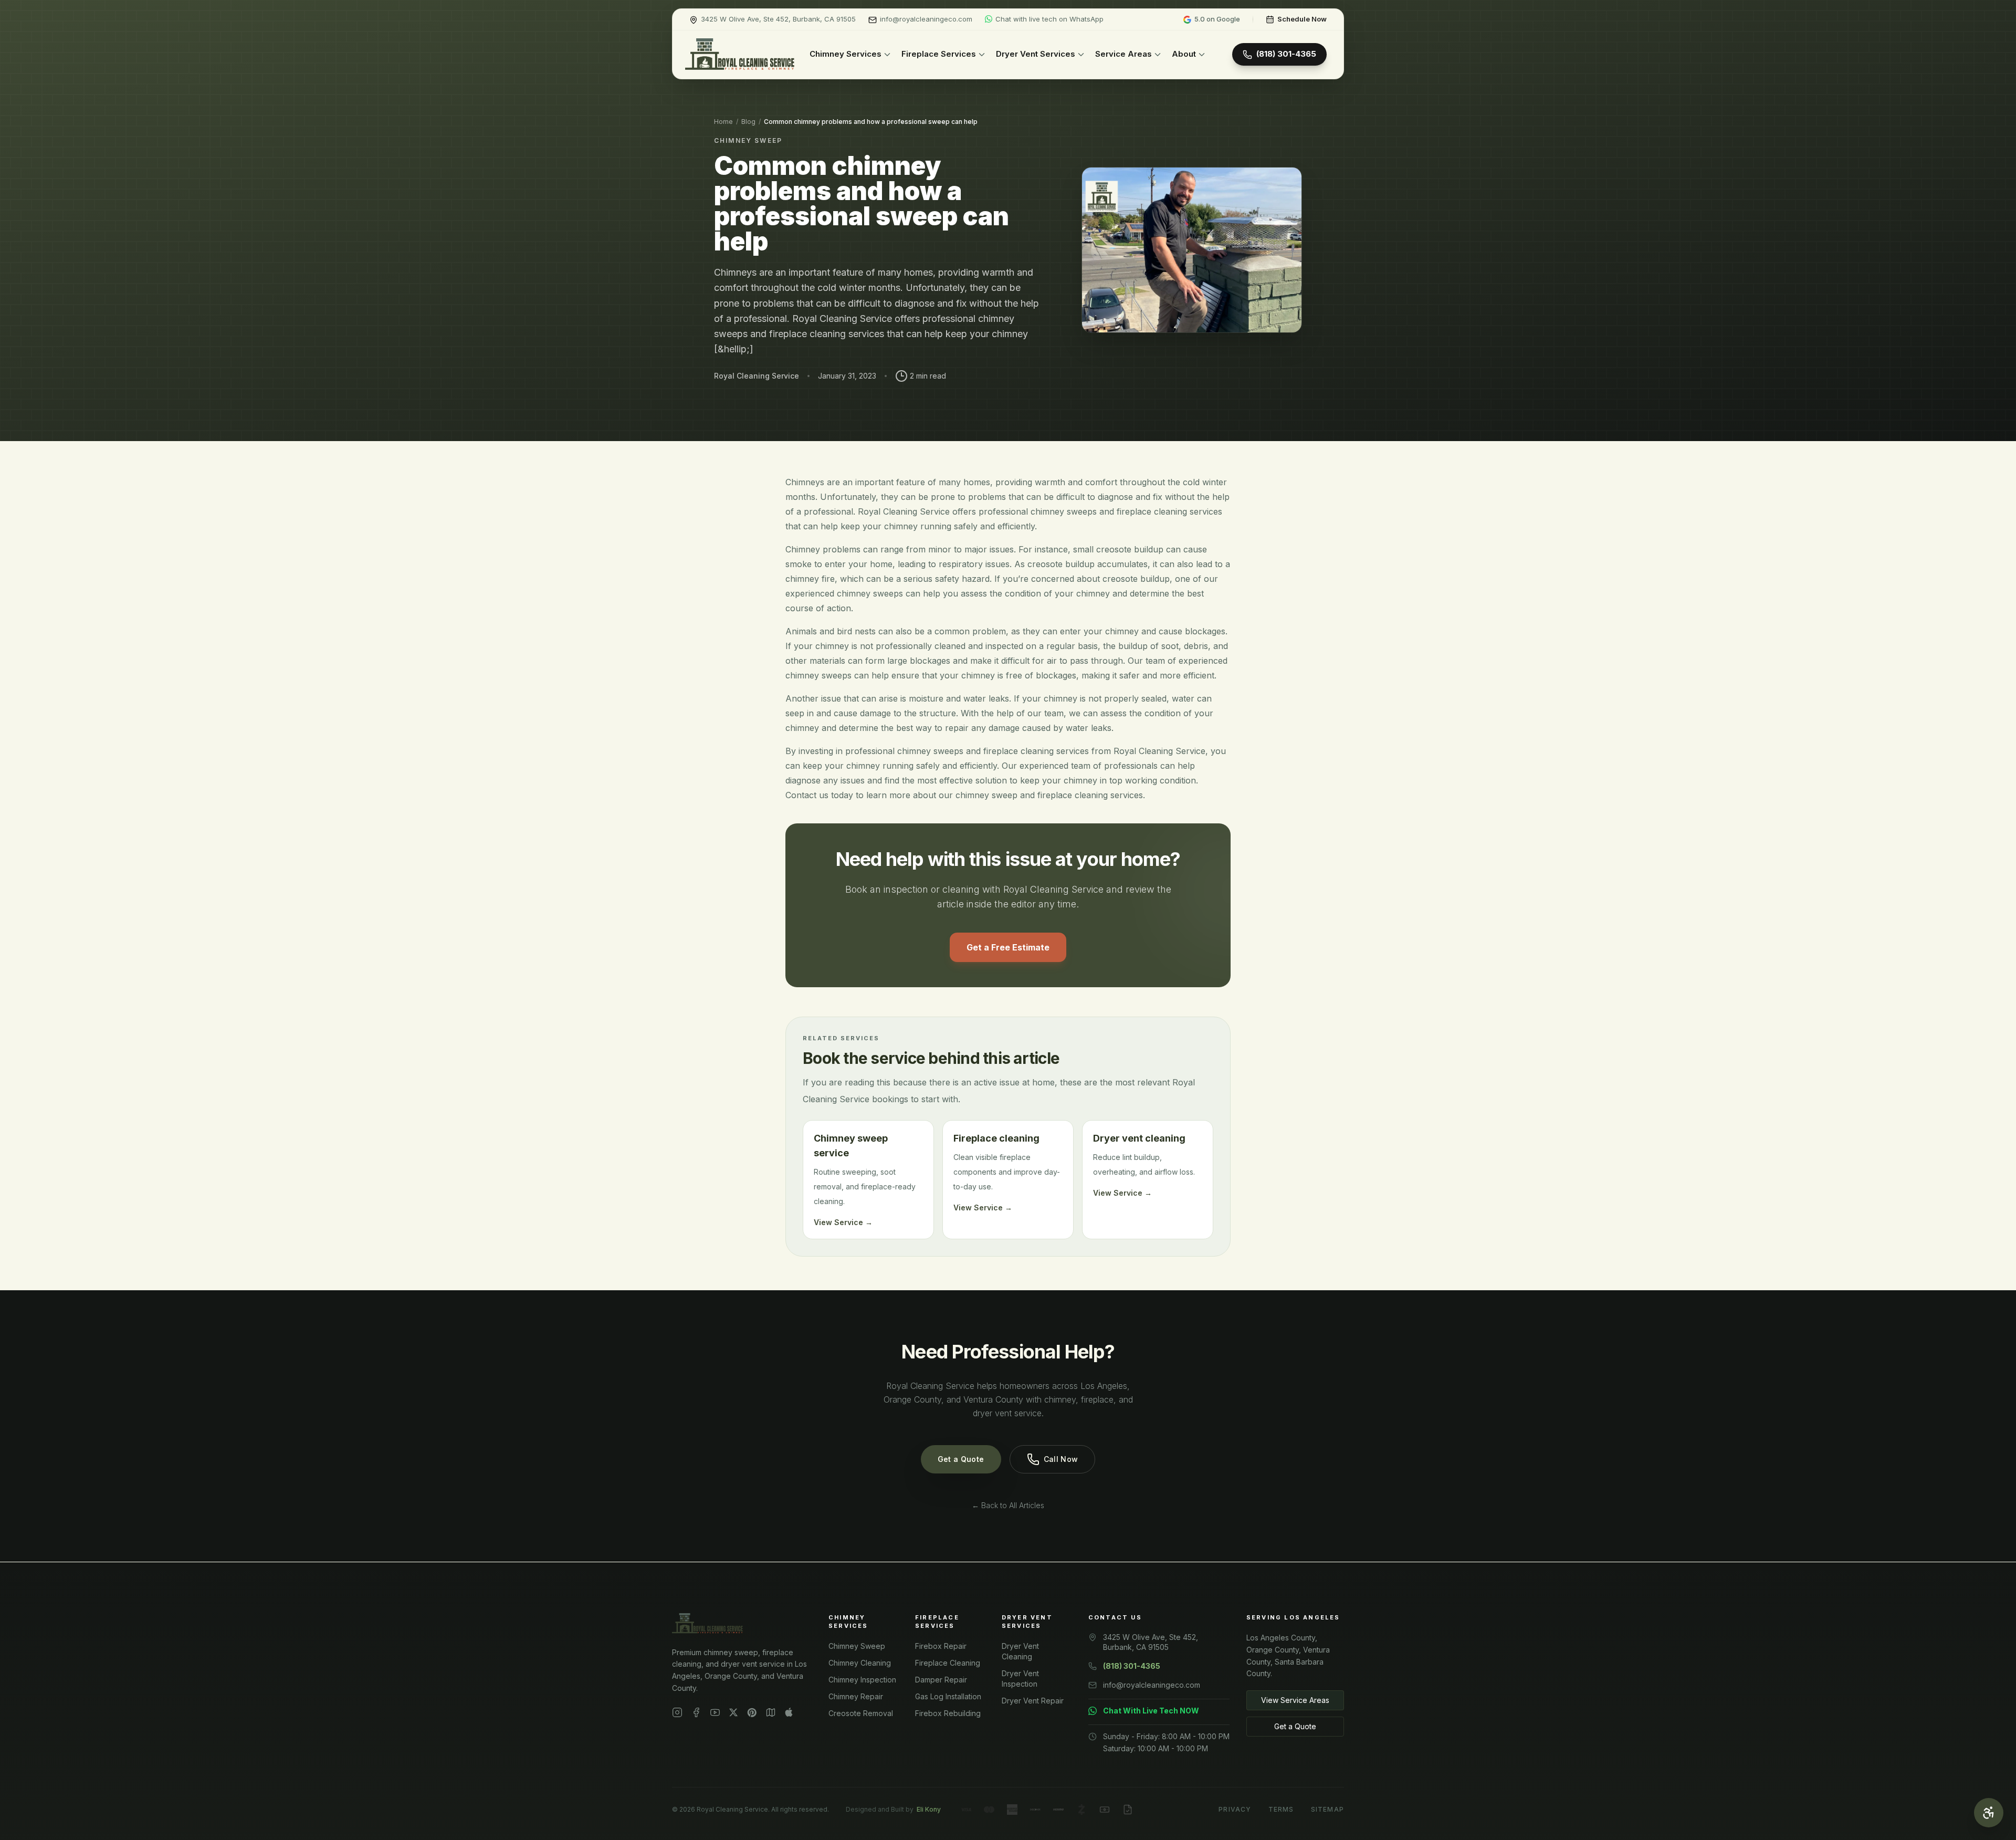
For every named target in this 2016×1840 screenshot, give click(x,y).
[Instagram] (677, 1712)
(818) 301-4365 (1286, 54)
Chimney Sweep (857, 1646)
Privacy (1235, 1809)
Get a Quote (961, 1459)
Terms (1281, 1809)
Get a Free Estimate (1008, 947)
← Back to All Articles (1008, 1505)
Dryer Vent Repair (1033, 1701)
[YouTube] (715, 1712)
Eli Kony (929, 1809)
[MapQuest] (771, 1712)
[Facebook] (696, 1712)
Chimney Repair (856, 1696)
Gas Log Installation (948, 1696)
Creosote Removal (861, 1713)
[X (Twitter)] (733, 1712)
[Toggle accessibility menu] (1989, 1813)
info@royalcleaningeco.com (1152, 1685)
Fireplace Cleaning (948, 1663)
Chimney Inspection (862, 1680)
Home (723, 122)
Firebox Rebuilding (948, 1713)
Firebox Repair (941, 1646)
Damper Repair (941, 1680)
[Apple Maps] (789, 1712)
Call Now (1061, 1459)
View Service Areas (1295, 1700)
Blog (748, 122)
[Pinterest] (752, 1712)
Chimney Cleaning (860, 1663)
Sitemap (1327, 1809)
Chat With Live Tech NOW (1151, 1711)
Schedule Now (1302, 19)
